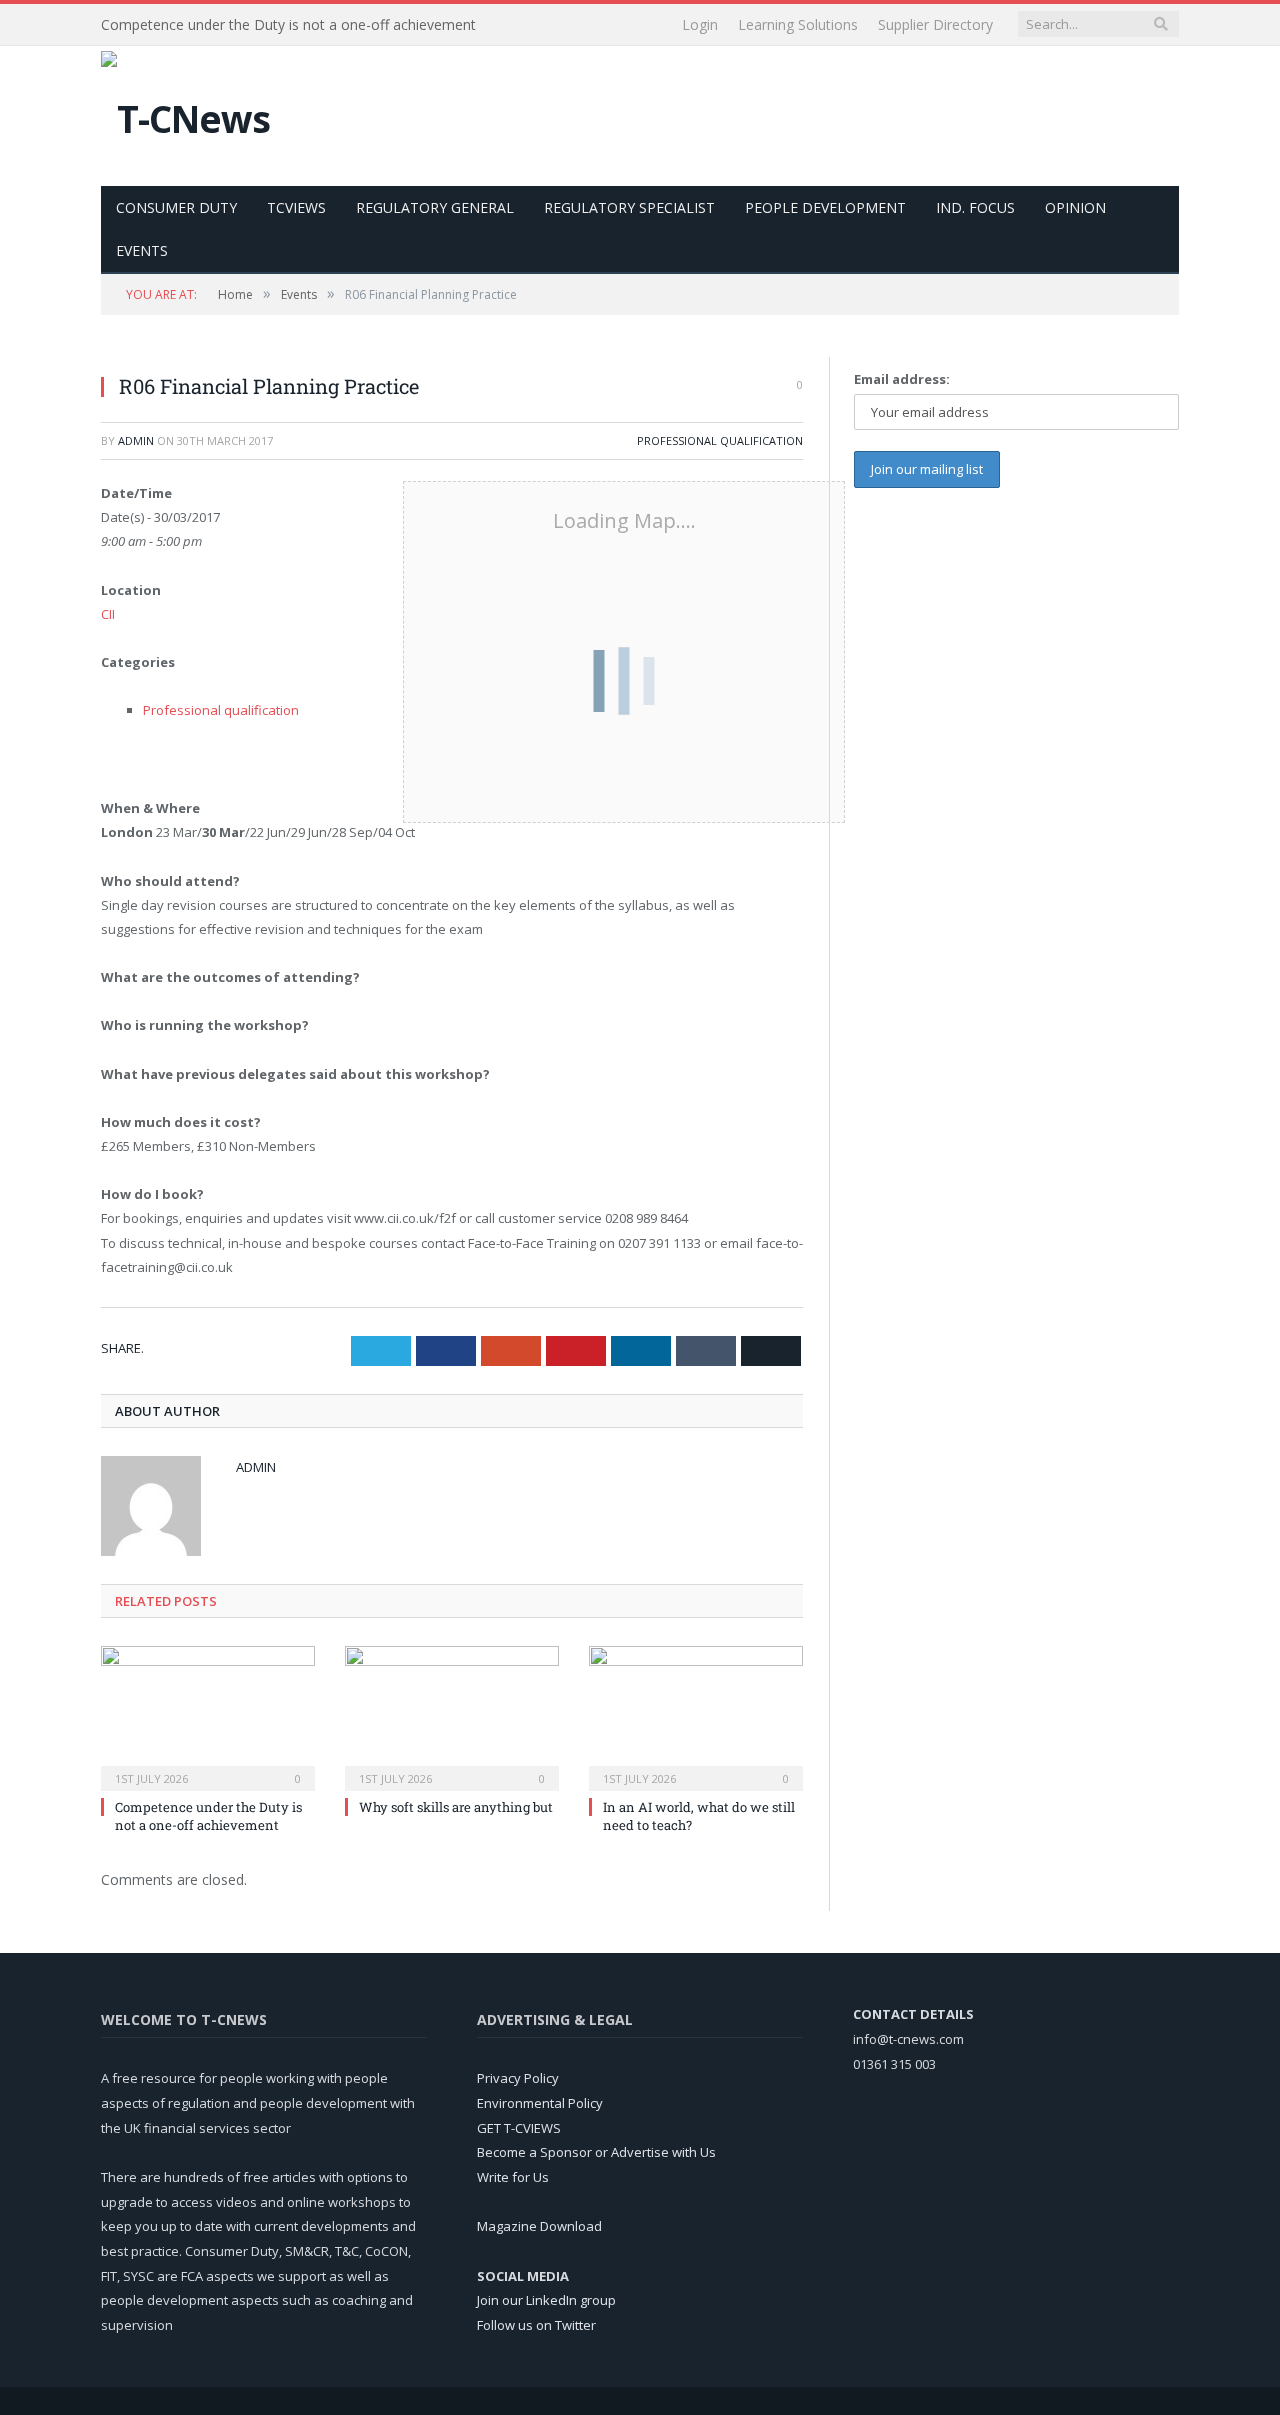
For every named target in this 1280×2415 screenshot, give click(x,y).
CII (108, 614)
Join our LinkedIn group (546, 2300)
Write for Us (513, 2177)
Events (142, 250)
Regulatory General (435, 207)
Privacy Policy (518, 2078)
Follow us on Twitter (536, 2325)
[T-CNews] (185, 113)
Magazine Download (539, 2226)
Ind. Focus (975, 207)
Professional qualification (720, 440)
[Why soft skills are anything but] (452, 1716)
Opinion (1075, 207)
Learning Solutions (798, 24)
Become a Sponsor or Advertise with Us (596, 2152)
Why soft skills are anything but (456, 1807)
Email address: (902, 379)
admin (136, 440)
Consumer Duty (176, 207)
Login (700, 24)
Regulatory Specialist (629, 207)
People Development (825, 207)
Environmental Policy (540, 2103)
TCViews (296, 207)
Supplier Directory (935, 24)
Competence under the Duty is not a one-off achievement (288, 25)
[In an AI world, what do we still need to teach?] (696, 1716)
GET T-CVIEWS (519, 2128)
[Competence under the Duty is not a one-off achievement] (208, 1716)
